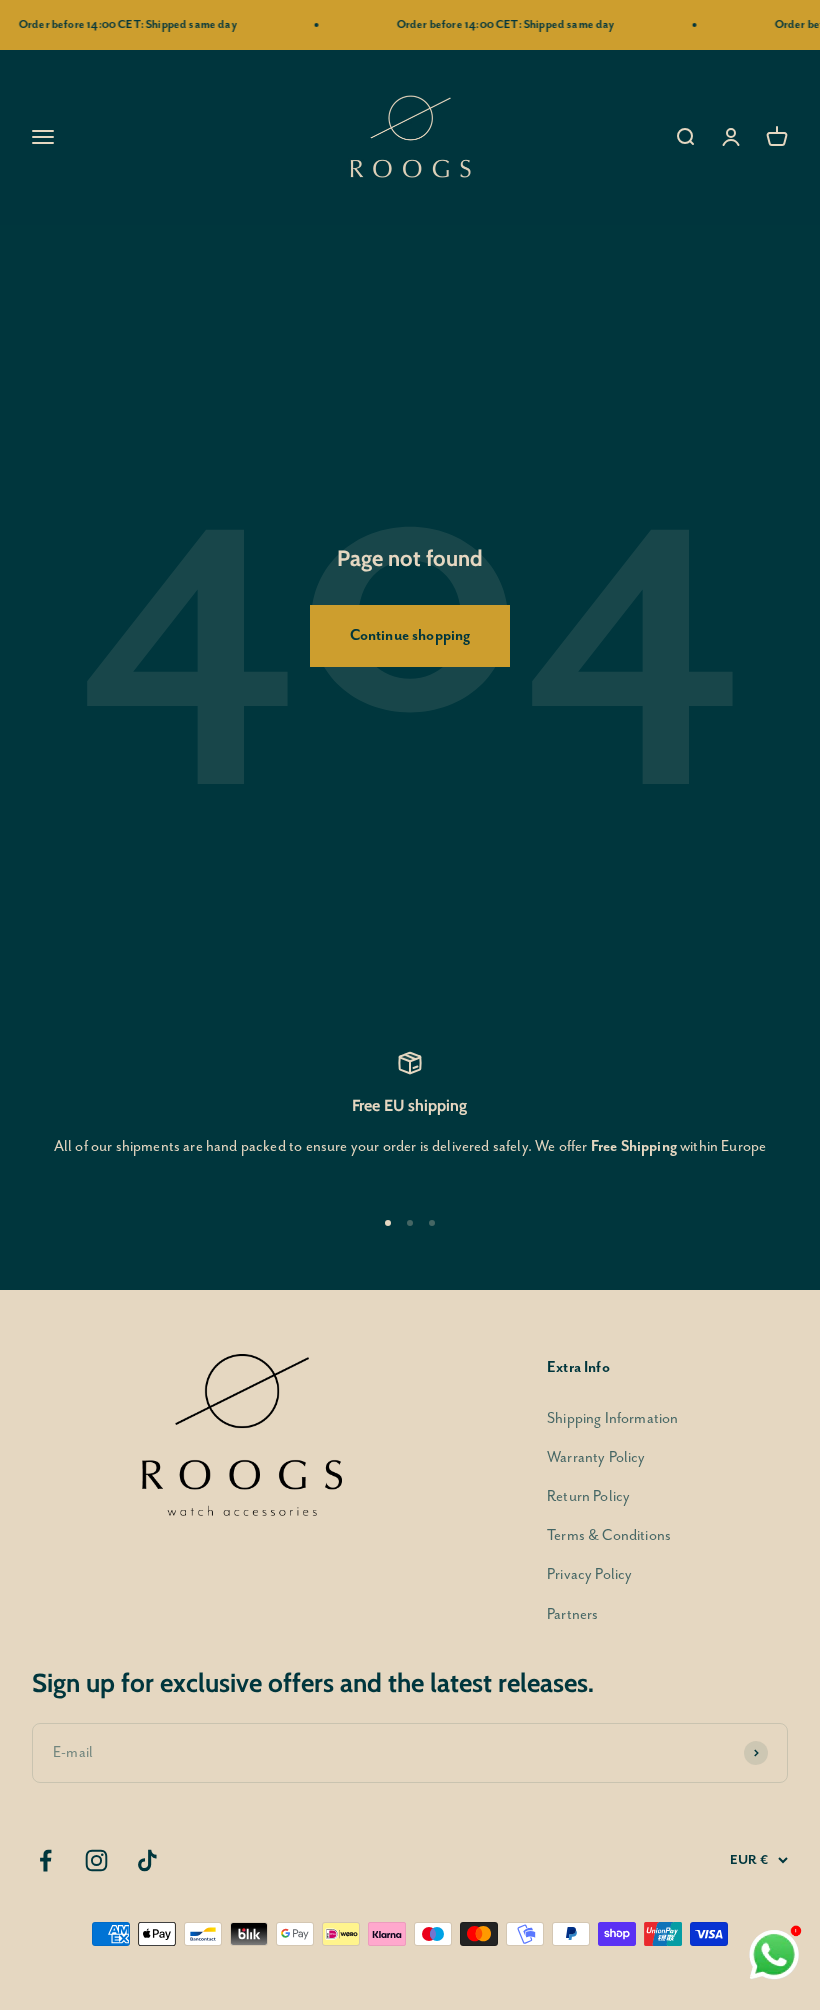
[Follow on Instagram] (96, 1860)
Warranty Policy (596, 1457)
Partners (572, 1614)
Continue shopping (410, 635)
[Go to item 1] (388, 1223)
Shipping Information (612, 1418)
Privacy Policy (589, 1574)
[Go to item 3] (432, 1223)
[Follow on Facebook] (45, 1860)
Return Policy (588, 1496)
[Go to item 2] (410, 1223)
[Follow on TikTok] (147, 1860)
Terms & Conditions (609, 1535)
